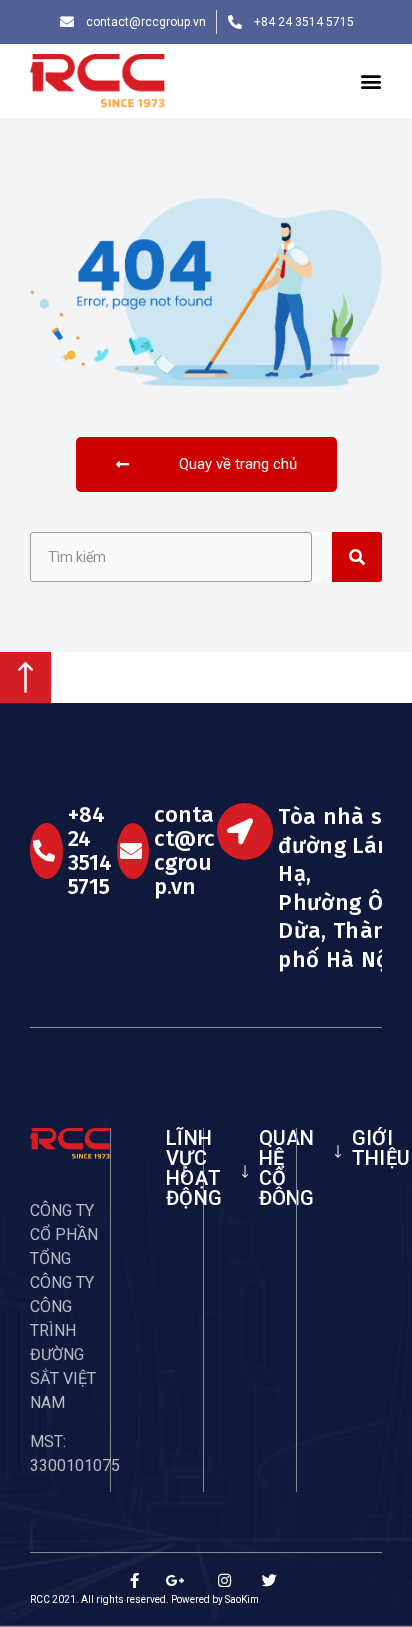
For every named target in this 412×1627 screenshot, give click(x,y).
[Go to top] (25, 697)
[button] (371, 81)
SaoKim (242, 1599)
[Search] (357, 557)
